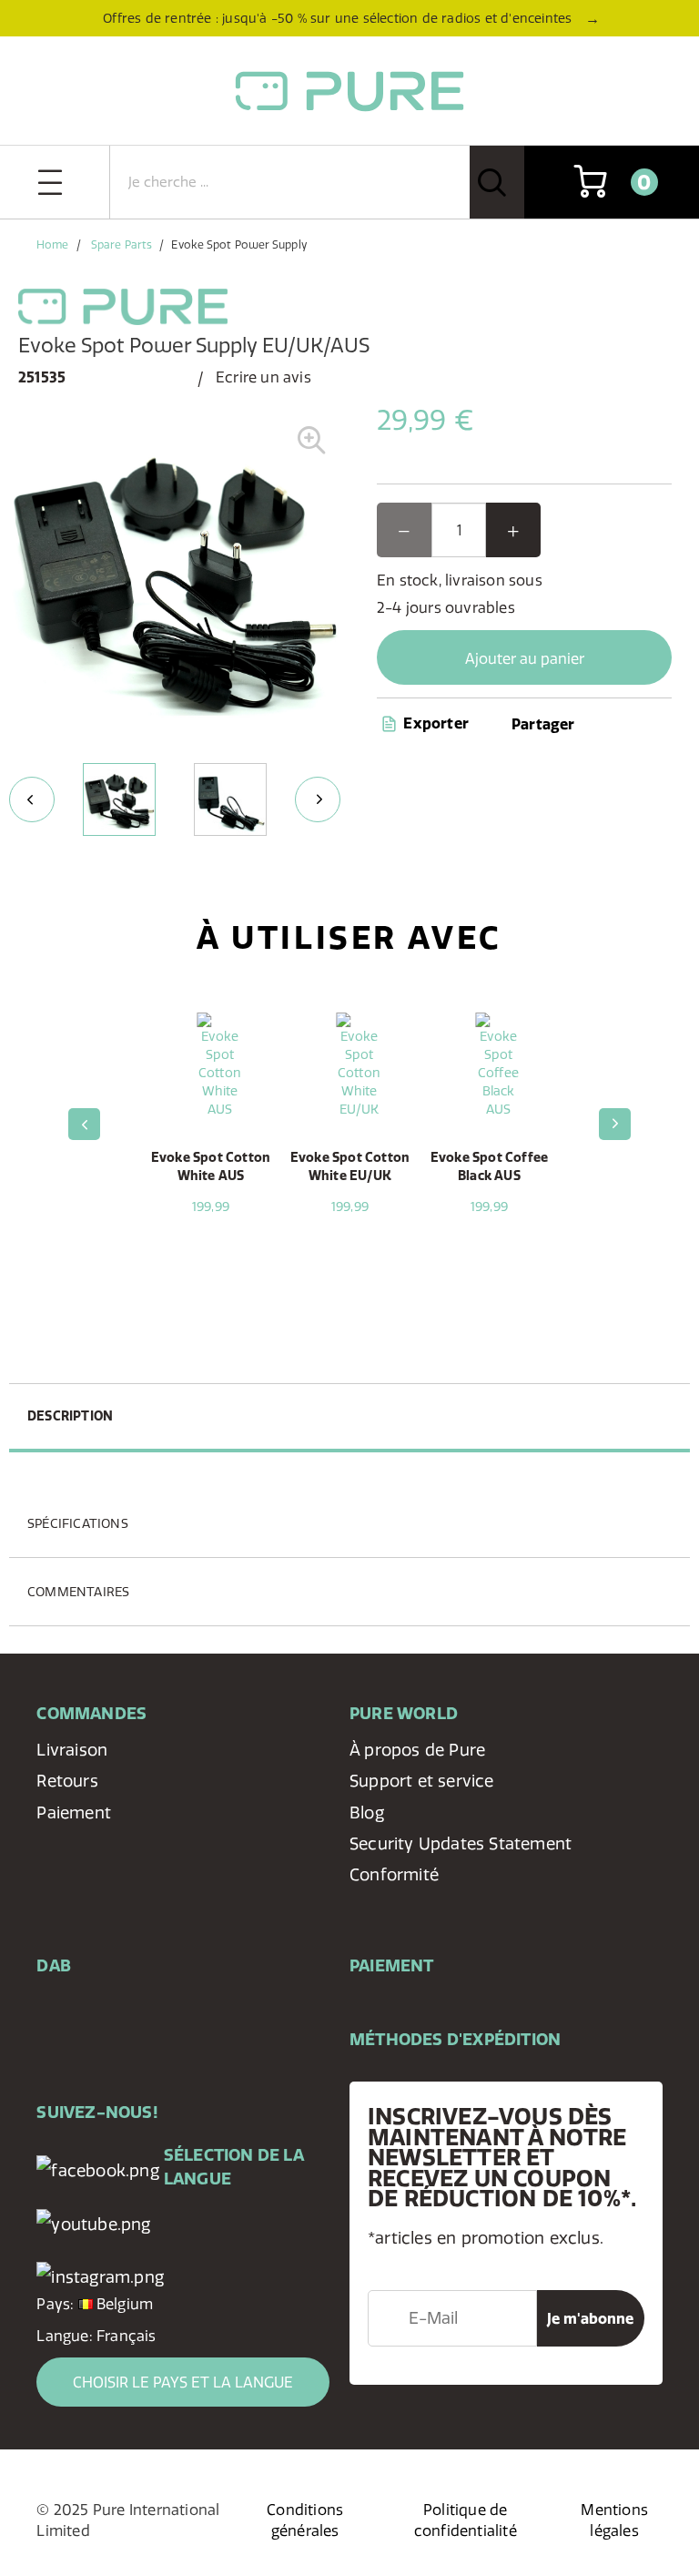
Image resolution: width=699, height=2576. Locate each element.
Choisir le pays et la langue (183, 2382)
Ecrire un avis (263, 377)
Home (52, 244)
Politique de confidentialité (466, 2520)
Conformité (394, 1874)
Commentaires (78, 1592)
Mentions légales (614, 2520)
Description (70, 1416)
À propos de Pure (417, 1750)
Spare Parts (122, 244)
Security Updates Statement (461, 1843)
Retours (67, 1781)
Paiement (74, 1812)
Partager (543, 724)
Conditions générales (305, 2520)
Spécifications (78, 1523)
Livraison (72, 1750)
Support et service (422, 1781)
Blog (367, 1812)
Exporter (434, 723)
